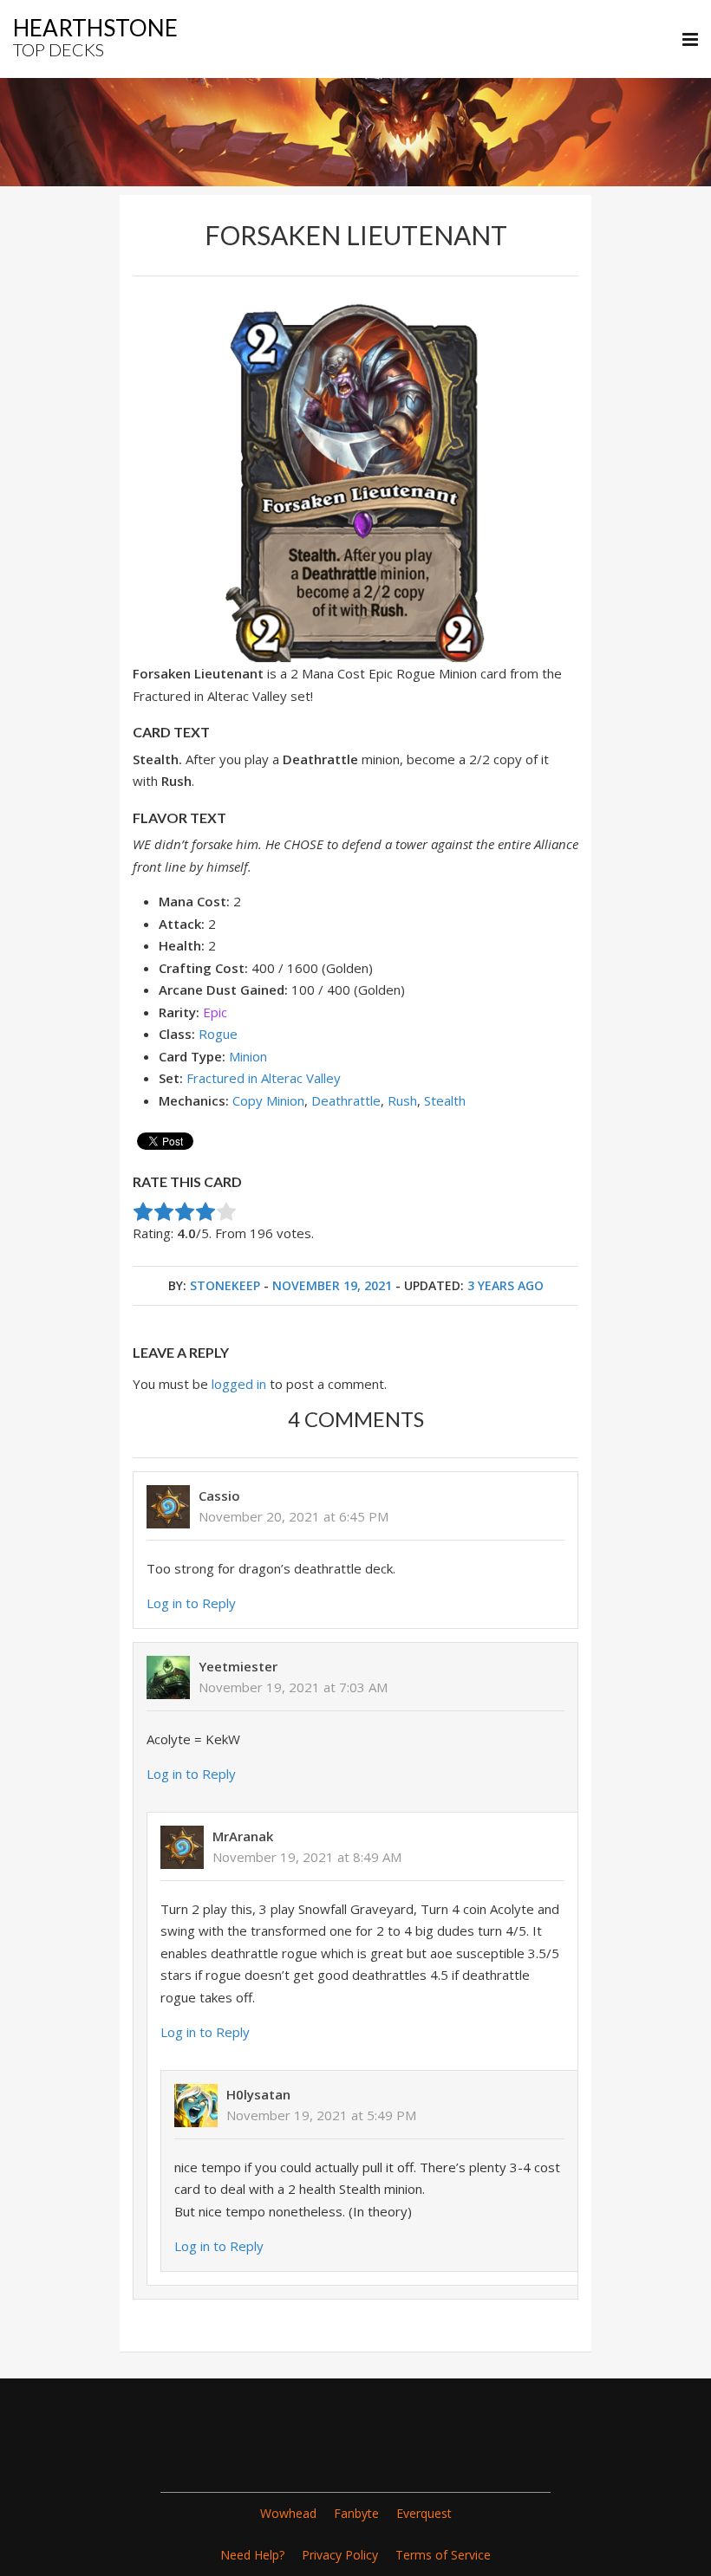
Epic (215, 1012)
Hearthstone (95, 37)
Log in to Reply (191, 1603)
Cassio (219, 1496)
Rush (402, 1100)
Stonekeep (225, 1285)
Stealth (445, 1100)
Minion (248, 1056)
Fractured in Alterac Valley (264, 1078)
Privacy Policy (340, 2555)
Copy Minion (268, 1100)
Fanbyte (356, 2513)
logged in (239, 1384)
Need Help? (252, 2555)
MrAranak (243, 1836)
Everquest (424, 2513)
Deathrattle (346, 1100)
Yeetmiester (238, 1666)
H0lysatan (258, 2094)
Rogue (218, 1034)
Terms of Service (443, 2555)
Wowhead (288, 2513)
